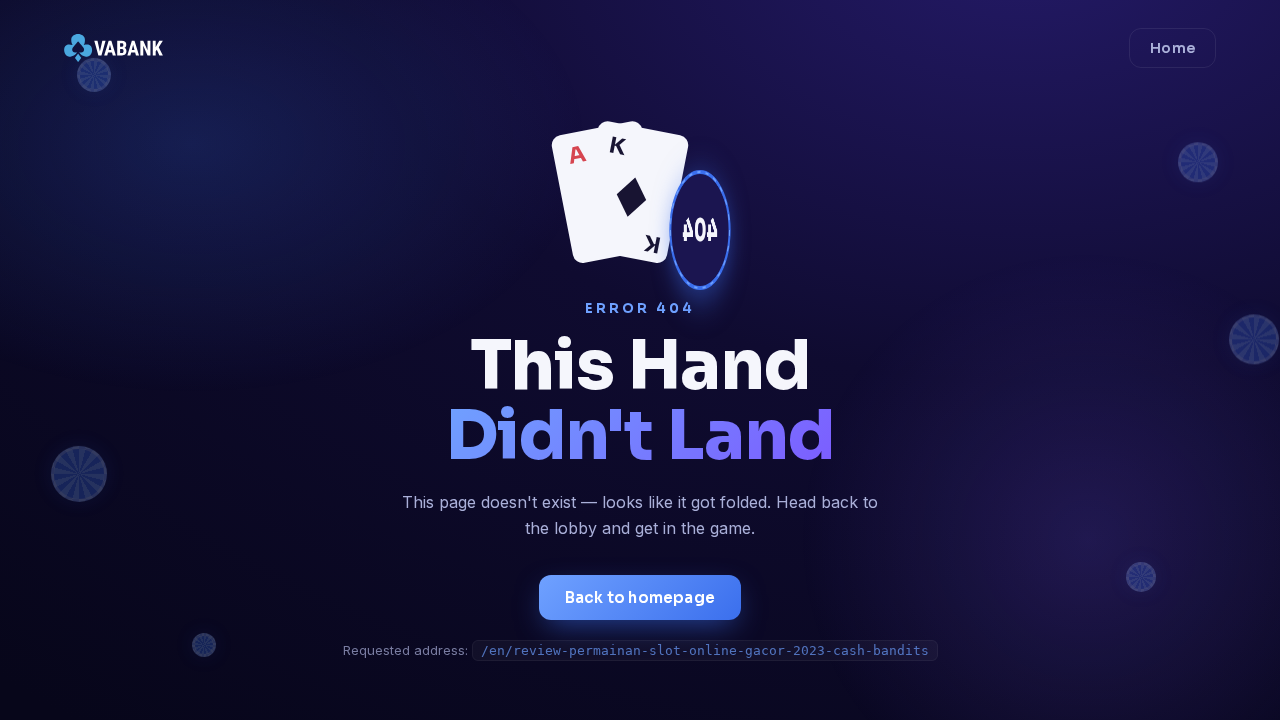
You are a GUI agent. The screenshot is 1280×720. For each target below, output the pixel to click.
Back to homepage (640, 597)
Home (1172, 48)
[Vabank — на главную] (113, 48)
